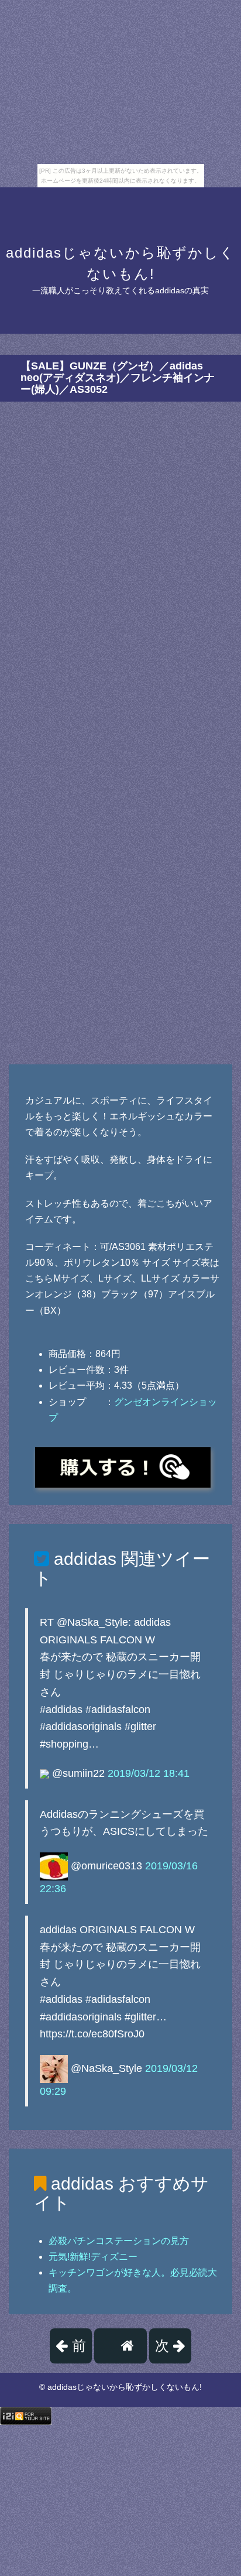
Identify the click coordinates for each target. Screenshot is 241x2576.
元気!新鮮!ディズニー (93, 2257)
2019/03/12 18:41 (149, 1773)
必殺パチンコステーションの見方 (119, 2241)
